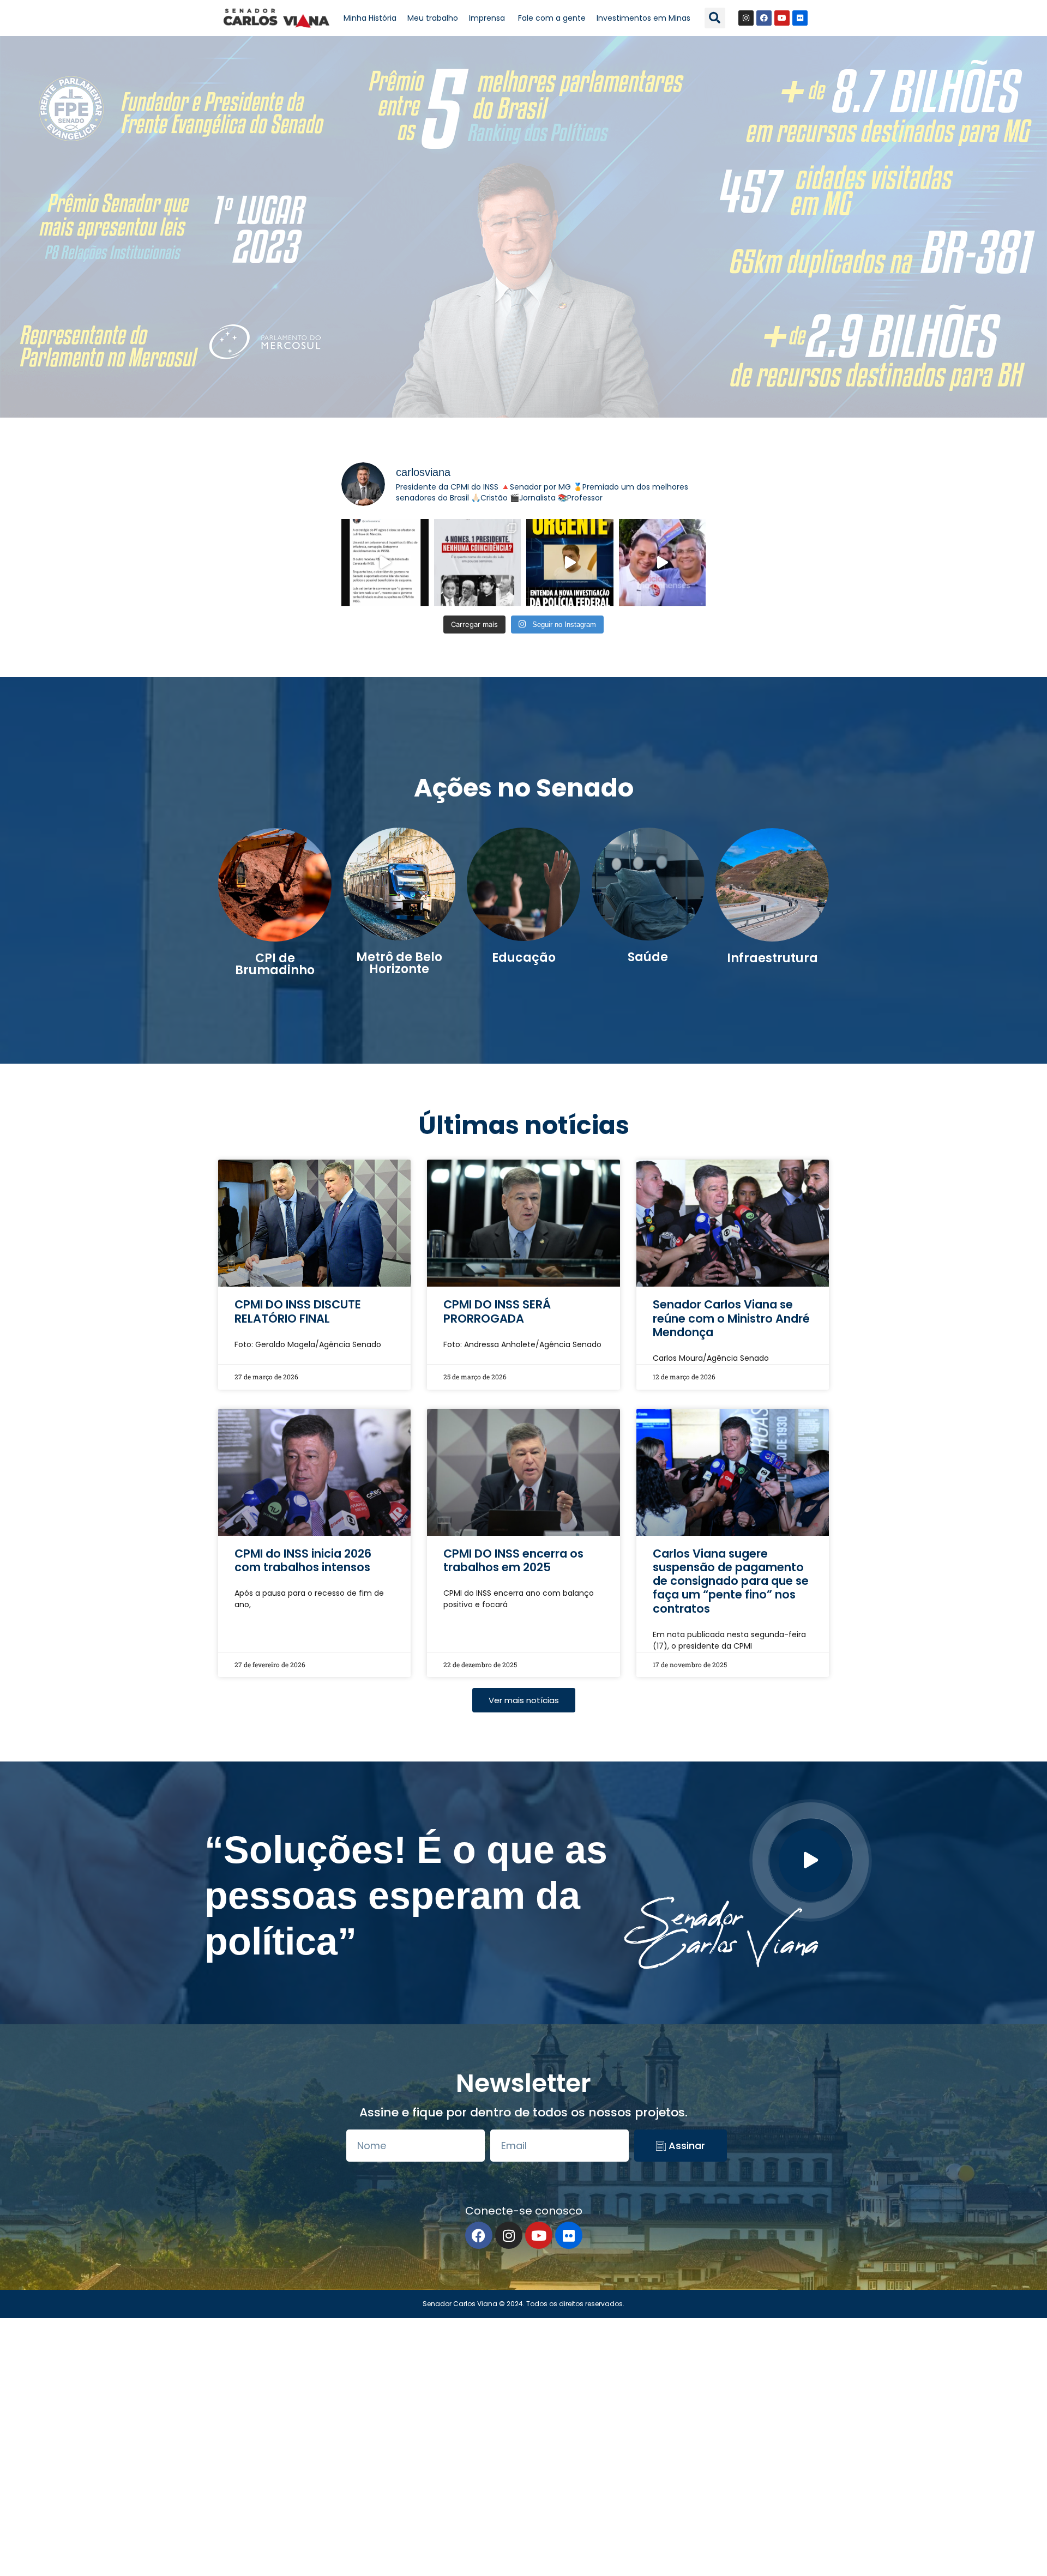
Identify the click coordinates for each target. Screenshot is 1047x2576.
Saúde (648, 957)
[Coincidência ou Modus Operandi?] (478, 563)
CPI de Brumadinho (275, 964)
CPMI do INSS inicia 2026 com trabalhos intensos (304, 1560)
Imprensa (488, 18)
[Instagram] (746, 18)
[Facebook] (764, 18)
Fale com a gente (552, 18)
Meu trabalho (433, 18)
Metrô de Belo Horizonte (399, 963)
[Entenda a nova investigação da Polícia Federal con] (570, 563)
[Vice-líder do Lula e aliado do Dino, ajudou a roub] (663, 563)
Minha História (370, 18)
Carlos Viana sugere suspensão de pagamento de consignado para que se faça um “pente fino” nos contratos (731, 1581)
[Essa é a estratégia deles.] (385, 563)
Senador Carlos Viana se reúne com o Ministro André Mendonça (731, 1318)
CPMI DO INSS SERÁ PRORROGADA (497, 1311)
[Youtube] (782, 18)
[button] (715, 18)
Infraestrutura (772, 958)
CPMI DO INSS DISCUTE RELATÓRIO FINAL (298, 1311)
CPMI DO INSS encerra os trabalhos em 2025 (513, 1560)
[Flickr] (800, 18)
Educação (524, 958)
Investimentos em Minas (643, 18)
